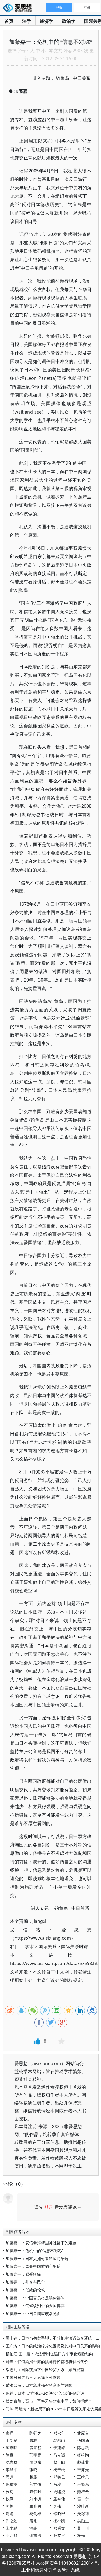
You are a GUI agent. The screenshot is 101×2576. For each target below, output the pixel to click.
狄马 (10, 2492)
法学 (27, 21)
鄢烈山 (59, 2440)
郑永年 (59, 2433)
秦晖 (10, 2433)
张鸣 (33, 2470)
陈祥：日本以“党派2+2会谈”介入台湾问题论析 (46, 2393)
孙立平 (59, 2535)
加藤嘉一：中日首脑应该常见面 (33, 2314)
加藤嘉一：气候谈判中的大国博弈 (35, 2306)
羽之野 (12, 2535)
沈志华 (12, 2462)
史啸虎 (59, 2492)
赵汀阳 (59, 2462)
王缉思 (83, 2477)
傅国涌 (83, 2440)
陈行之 (35, 2433)
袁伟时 (35, 2492)
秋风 (10, 2499)
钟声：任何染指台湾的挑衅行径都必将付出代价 (47, 2362)
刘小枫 (35, 2499)
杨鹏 (33, 2477)
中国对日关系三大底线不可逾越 (33, 2377)
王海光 (83, 2470)
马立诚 (59, 2455)
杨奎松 (59, 2470)
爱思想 (19, 8)
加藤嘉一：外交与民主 (25, 2282)
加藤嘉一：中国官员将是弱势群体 (35, 2298)
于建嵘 (59, 2448)
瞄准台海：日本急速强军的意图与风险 (39, 2385)
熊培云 (83, 2492)
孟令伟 (59, 2499)
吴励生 (83, 2521)
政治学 (69, 21)
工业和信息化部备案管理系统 (50, 2570)
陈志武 (83, 2448)
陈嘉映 (12, 2448)
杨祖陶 (83, 2455)
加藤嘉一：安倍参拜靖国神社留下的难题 (41, 2243)
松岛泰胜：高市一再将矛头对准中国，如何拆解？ (49, 2401)
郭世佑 (35, 2484)
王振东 (83, 2484)
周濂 (10, 2477)
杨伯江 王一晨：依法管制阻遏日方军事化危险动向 (49, 2354)
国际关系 (47, 1946)
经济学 (47, 21)
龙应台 (83, 2433)
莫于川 (83, 2528)
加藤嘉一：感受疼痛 (23, 2274)
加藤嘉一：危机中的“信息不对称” (35, 2251)
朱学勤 (12, 2528)
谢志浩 (35, 2535)
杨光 (81, 2535)
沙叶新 (83, 2506)
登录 (49, 2207)
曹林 (33, 2440)
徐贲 (10, 2455)
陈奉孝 (12, 2484)
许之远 (12, 2521)
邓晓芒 (59, 2477)
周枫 (10, 2506)
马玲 (57, 2484)
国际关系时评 (75, 1946)
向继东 (35, 2462)
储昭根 (59, 2513)
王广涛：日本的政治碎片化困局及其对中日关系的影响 (53, 2346)
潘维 (33, 2528)
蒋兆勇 (35, 2506)
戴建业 (83, 2462)
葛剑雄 (35, 2513)
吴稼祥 (83, 2513)
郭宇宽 (35, 2455)
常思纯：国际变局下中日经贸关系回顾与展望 (45, 2369)
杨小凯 (59, 2521)
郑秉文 (59, 2528)
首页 (9, 21)
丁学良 (12, 2440)
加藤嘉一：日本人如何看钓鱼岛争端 (37, 2258)
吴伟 (57, 2506)
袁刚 (33, 2521)
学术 (29, 1946)
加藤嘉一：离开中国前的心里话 (33, 2266)
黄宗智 (35, 2448)
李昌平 (12, 2470)
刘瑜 (10, 2513)
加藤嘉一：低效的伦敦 (25, 2290)
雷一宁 (83, 2499)
